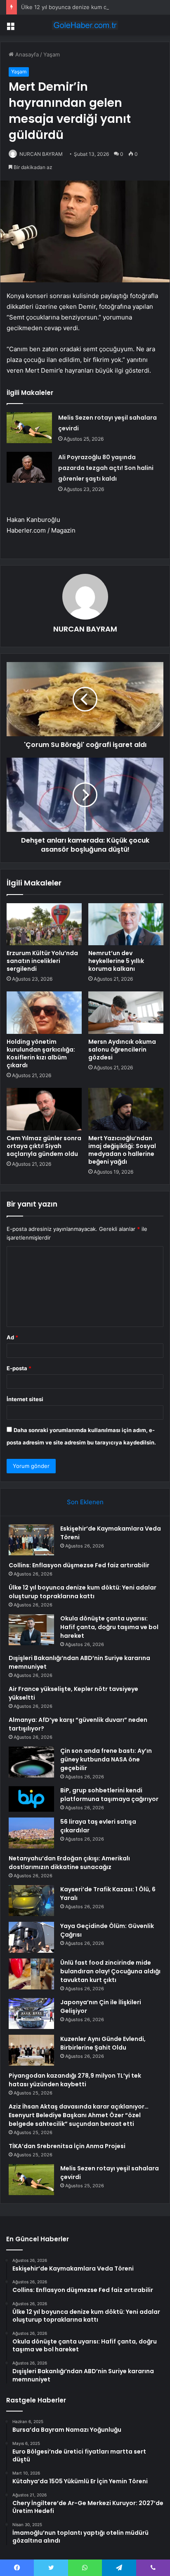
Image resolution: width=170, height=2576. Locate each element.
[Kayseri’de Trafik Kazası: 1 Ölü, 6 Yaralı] (31, 1901)
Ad (12, 1337)
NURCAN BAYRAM (41, 154)
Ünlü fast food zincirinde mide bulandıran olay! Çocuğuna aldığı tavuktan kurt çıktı (110, 1971)
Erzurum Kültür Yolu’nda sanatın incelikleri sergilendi (42, 961)
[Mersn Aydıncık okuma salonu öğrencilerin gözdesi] (126, 1013)
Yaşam (52, 54)
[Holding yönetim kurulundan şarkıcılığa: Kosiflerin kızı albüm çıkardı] (44, 1013)
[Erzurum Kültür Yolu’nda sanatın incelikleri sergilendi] (44, 924)
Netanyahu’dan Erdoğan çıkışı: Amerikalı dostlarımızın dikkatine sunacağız (69, 1863)
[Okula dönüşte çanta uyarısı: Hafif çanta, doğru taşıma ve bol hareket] (31, 1630)
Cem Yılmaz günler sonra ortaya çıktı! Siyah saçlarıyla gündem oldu (44, 1146)
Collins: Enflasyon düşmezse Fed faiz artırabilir (79, 1565)
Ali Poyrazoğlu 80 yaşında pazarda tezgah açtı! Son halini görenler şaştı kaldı (106, 468)
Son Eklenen (85, 1502)
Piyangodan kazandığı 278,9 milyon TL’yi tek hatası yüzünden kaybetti (75, 2080)
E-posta (19, 1368)
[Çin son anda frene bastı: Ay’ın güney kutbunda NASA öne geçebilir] (31, 1762)
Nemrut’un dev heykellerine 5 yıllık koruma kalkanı (116, 961)
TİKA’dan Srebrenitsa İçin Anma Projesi (67, 2146)
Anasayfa (26, 54)
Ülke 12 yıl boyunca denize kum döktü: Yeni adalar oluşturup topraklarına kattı (83, 1592)
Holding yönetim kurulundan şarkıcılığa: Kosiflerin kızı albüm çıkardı (41, 1053)
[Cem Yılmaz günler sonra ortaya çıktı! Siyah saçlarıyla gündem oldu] (44, 1109)
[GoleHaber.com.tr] (85, 25)
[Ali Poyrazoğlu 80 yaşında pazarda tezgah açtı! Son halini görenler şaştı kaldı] (29, 467)
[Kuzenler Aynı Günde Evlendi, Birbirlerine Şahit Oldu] (31, 2050)
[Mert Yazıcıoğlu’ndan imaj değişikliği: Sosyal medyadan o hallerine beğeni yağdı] (126, 1109)
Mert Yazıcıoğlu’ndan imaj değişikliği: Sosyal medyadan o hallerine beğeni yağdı (122, 1150)
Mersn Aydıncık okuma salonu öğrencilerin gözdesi (122, 1050)
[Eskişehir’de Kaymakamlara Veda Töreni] (31, 1540)
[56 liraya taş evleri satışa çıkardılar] (31, 1833)
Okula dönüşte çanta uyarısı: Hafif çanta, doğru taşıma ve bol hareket (109, 1627)
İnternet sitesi (25, 1399)
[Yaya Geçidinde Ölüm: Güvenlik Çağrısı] (31, 1937)
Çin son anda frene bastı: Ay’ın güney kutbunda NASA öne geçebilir (106, 1759)
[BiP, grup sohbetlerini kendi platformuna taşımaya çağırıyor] (31, 1799)
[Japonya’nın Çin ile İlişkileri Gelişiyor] (31, 2014)
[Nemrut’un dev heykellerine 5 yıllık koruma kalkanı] (126, 924)
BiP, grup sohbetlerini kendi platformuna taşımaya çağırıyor (109, 1795)
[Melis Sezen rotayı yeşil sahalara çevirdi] (29, 428)
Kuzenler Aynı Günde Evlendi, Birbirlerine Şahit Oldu (103, 2043)
